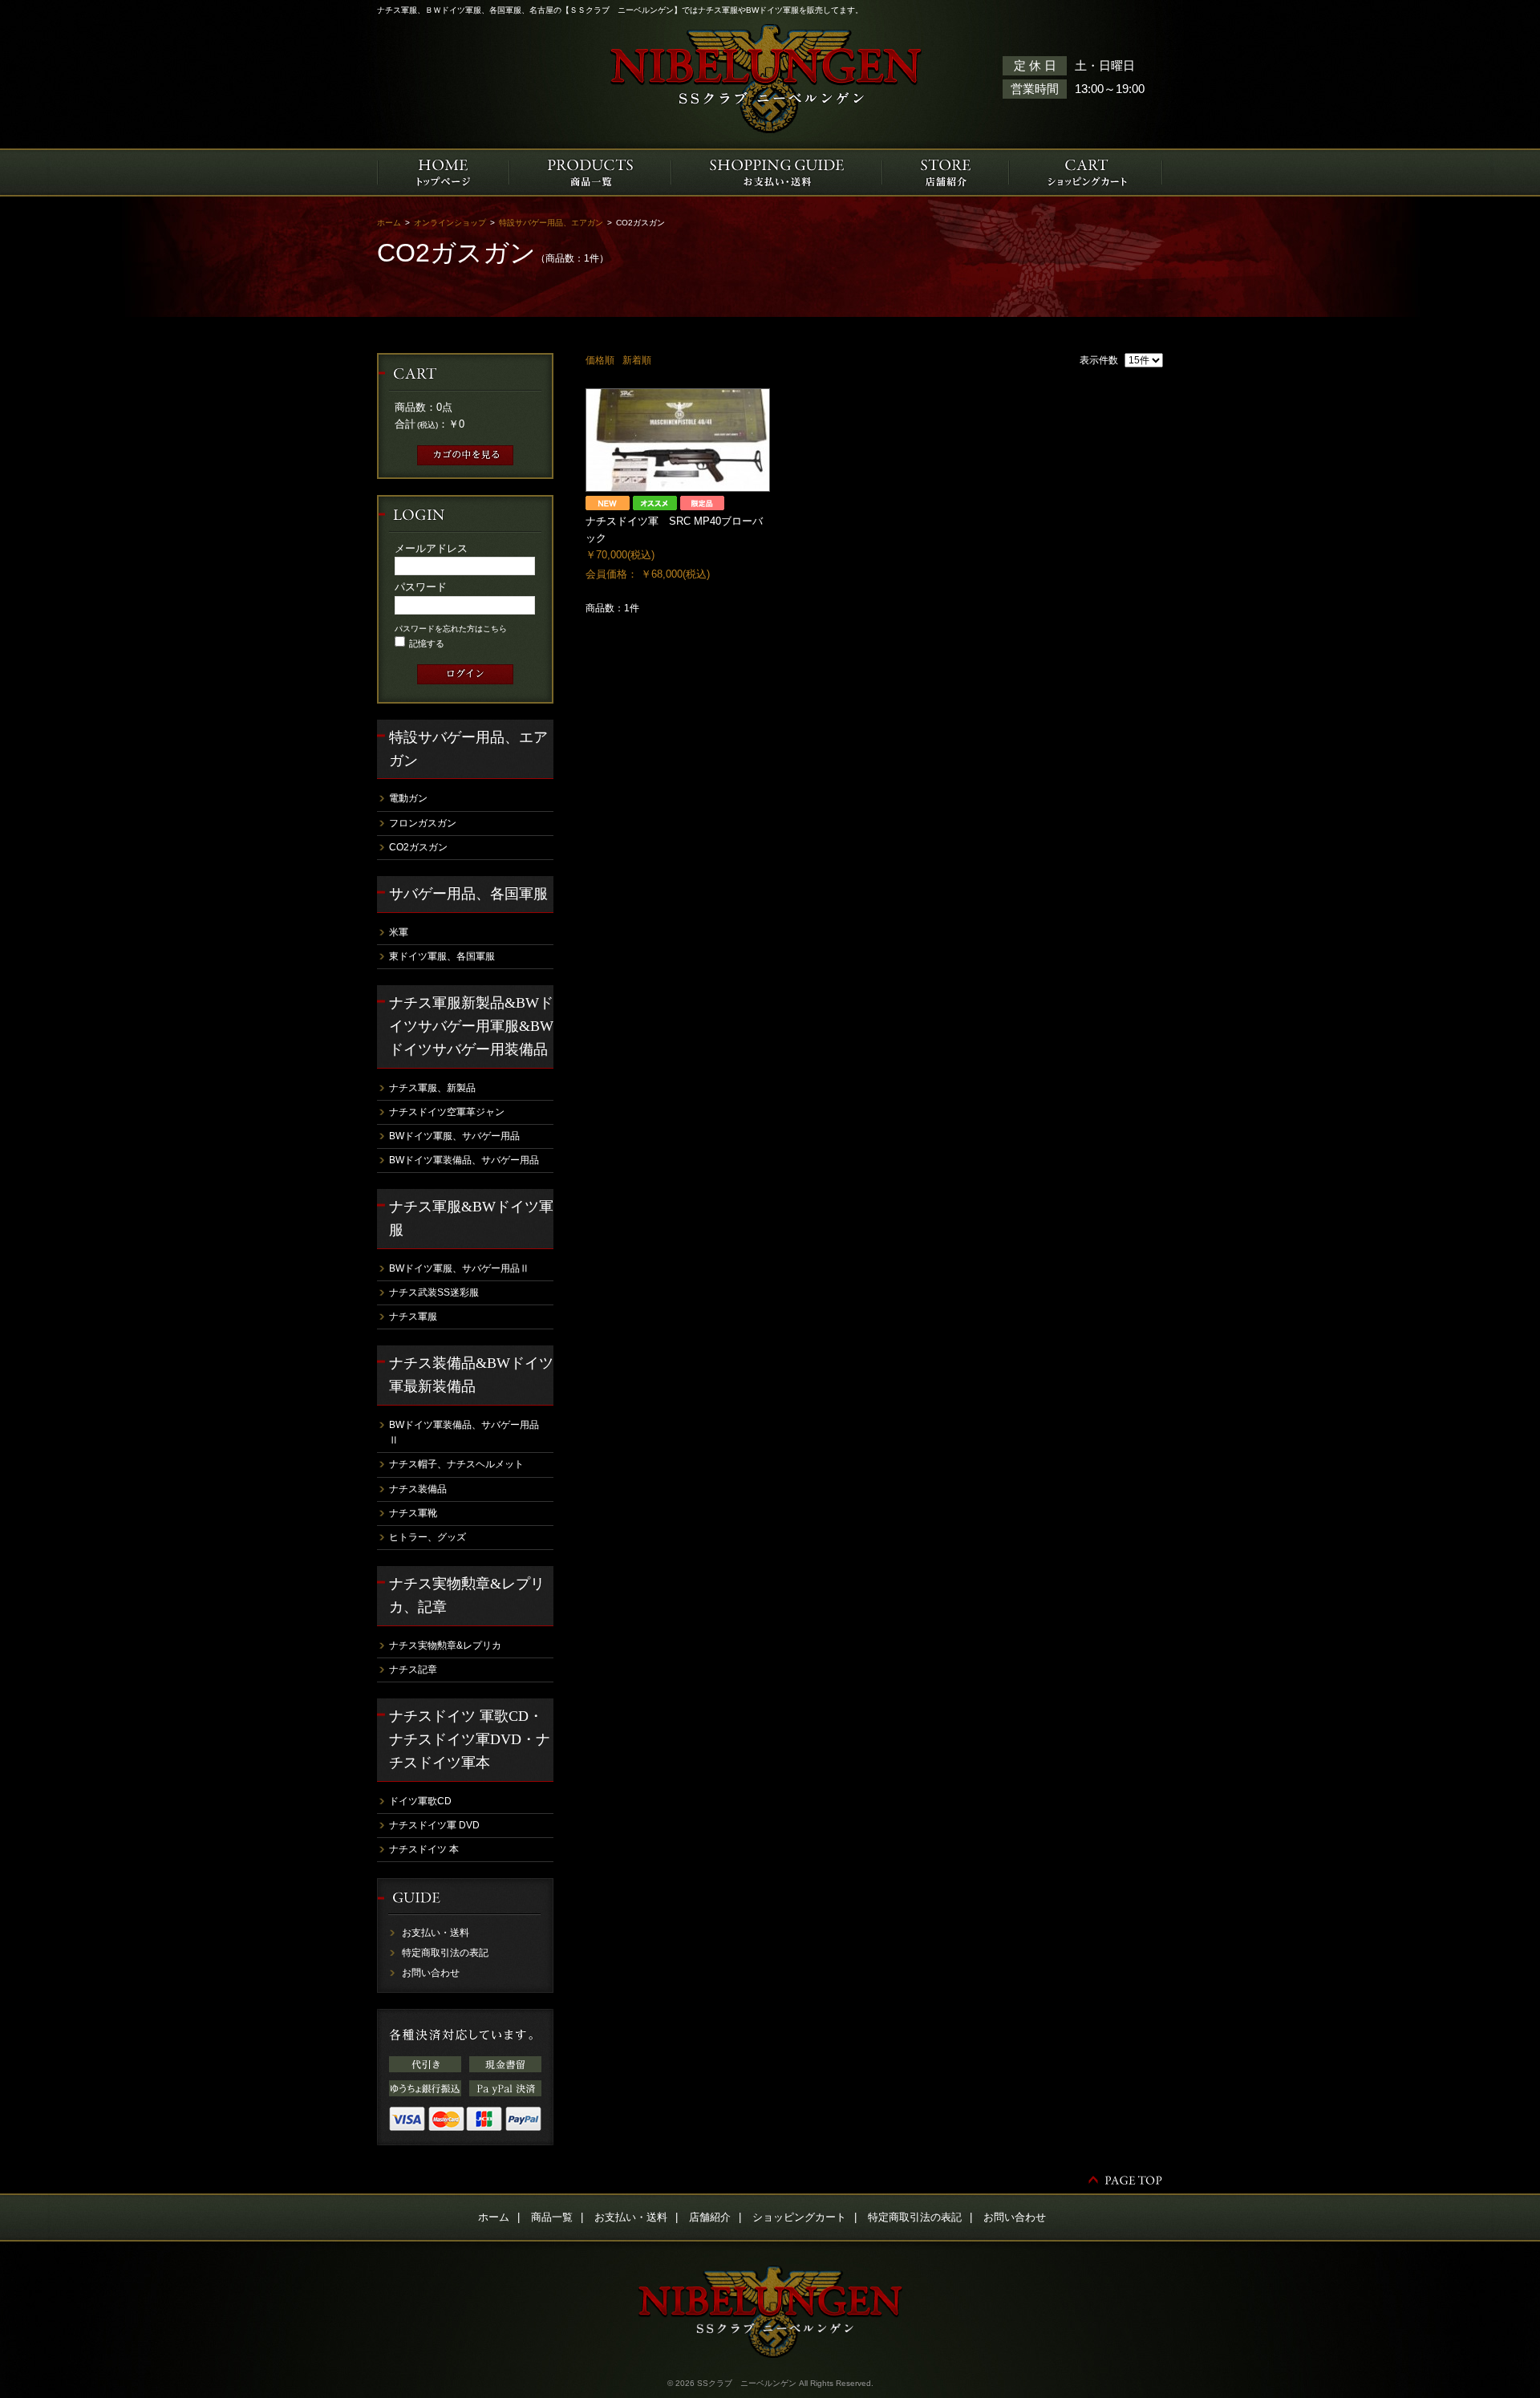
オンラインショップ (450, 223)
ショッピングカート (799, 2217)
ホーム (389, 223)
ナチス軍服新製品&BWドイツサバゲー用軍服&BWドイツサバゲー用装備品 (471, 1026)
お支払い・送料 (436, 1933)
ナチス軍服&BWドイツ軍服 (471, 1218)
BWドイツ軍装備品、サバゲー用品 (464, 1160)
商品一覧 (552, 2217)
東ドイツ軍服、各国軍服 (442, 956)
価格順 (600, 360)
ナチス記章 (413, 1670)
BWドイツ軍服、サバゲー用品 (454, 1136)
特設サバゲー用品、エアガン (551, 223)
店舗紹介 (710, 2217)
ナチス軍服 (413, 1317)
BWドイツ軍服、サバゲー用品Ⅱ (459, 1268)
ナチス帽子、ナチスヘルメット (456, 1464)
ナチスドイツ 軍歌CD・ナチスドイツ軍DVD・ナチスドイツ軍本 (470, 1739)
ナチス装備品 (418, 1489)
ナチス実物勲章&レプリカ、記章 (467, 1595)
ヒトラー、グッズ (428, 1537)
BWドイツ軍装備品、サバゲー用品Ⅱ (464, 1432)
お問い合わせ (431, 1973)
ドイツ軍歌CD (420, 1801)
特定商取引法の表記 (445, 1953)
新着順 (637, 360)
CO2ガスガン (418, 847)
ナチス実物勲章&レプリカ (445, 1645)
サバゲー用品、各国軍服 (468, 894)
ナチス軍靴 (413, 1513)
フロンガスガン (423, 823)
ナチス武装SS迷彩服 (434, 1292)
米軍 (399, 932)
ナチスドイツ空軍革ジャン (447, 1112)
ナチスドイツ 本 (424, 1849)
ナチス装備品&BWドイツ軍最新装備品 (471, 1375)
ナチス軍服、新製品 (432, 1088)
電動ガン (408, 798)
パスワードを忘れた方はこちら (451, 629)
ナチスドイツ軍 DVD (434, 1825)
